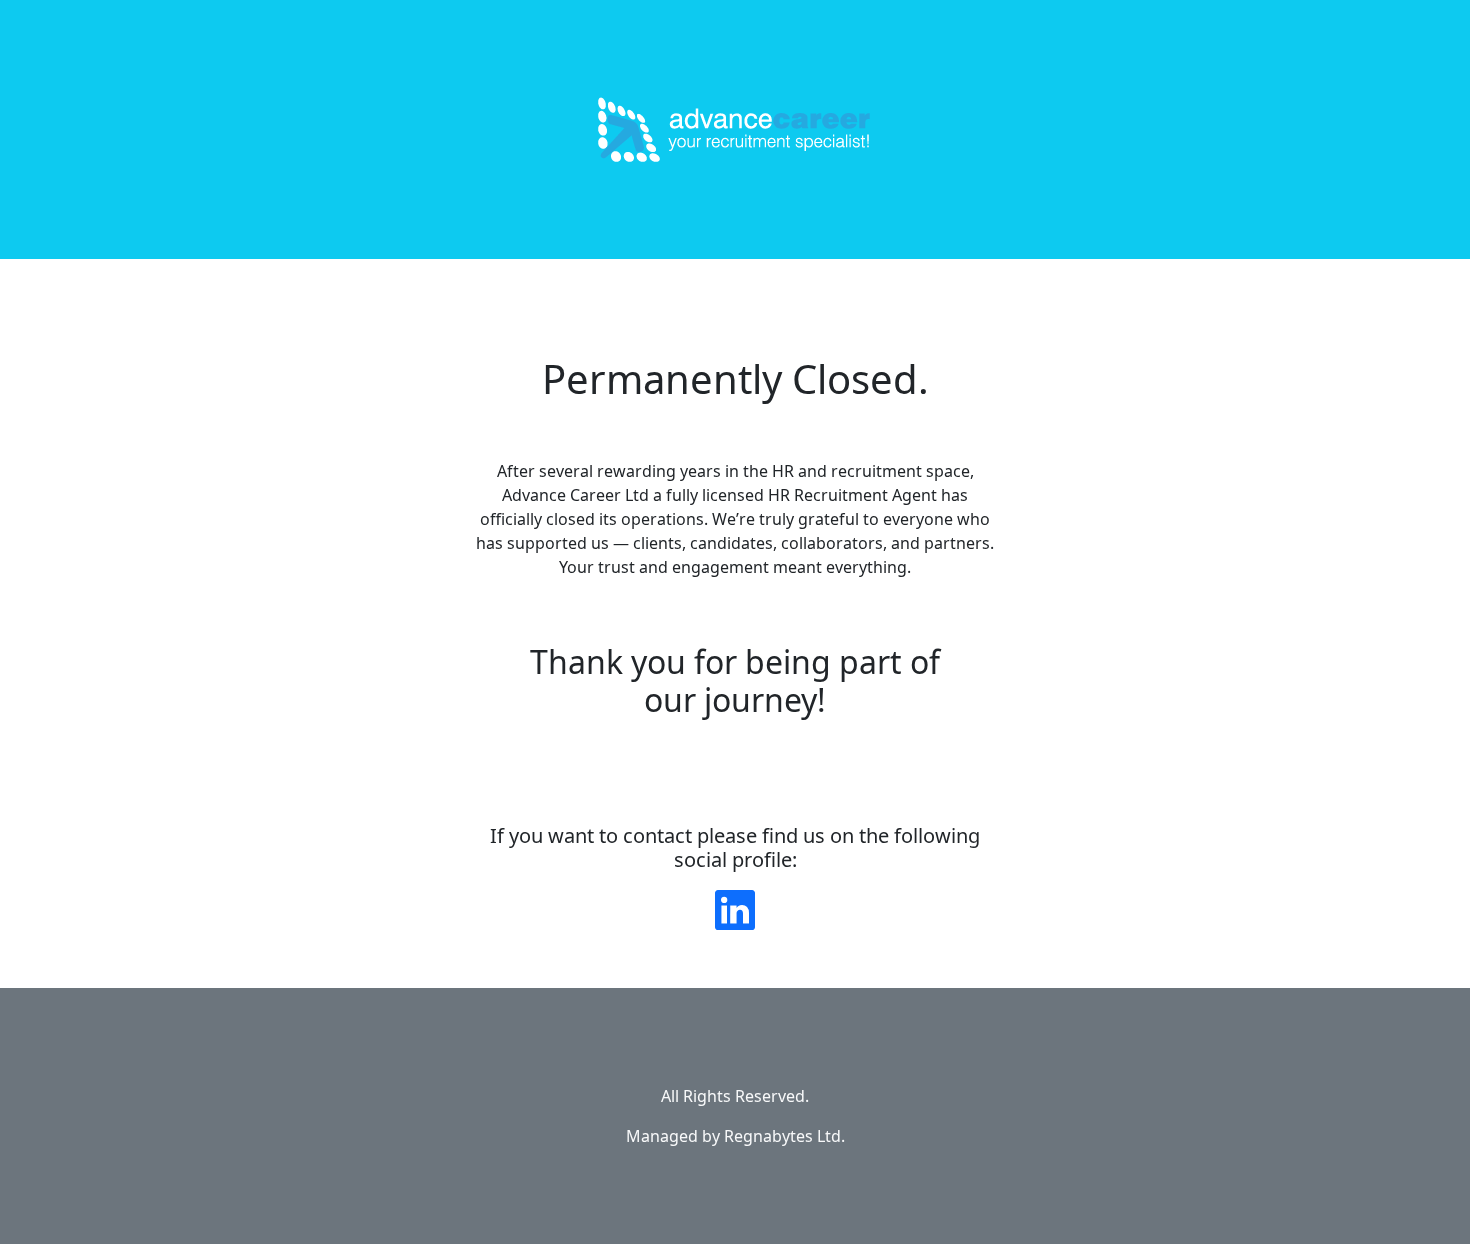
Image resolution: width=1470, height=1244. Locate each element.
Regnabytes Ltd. (784, 1136)
